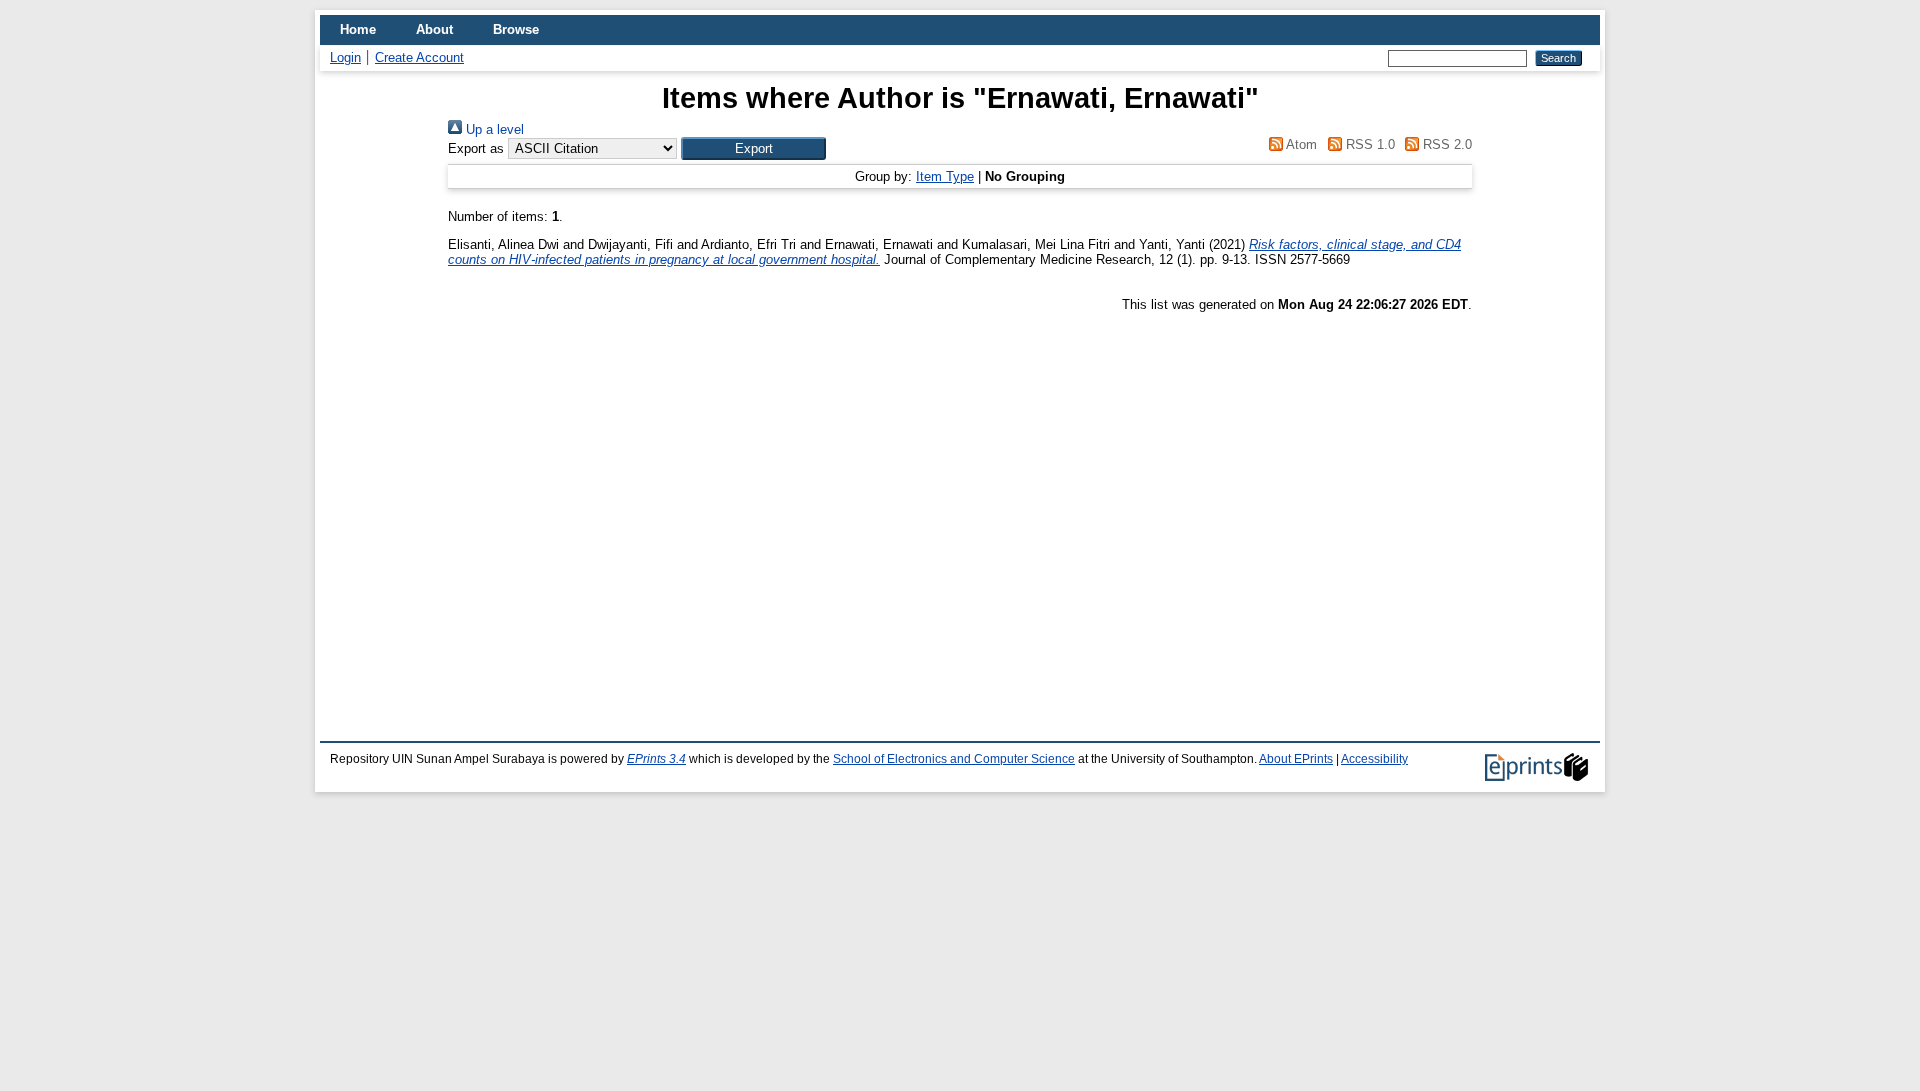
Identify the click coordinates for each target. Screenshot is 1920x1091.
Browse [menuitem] (516, 29)
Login (345, 57)
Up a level (493, 129)
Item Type (945, 176)
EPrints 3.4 (656, 759)
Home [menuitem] (358, 29)
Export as (476, 148)
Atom (1300, 144)
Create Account (419, 57)
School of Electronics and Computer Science (954, 759)
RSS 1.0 (1368, 144)
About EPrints (1296, 759)
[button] (753, 148)
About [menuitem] (434, 29)
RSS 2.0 (1445, 144)
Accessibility (1374, 759)
